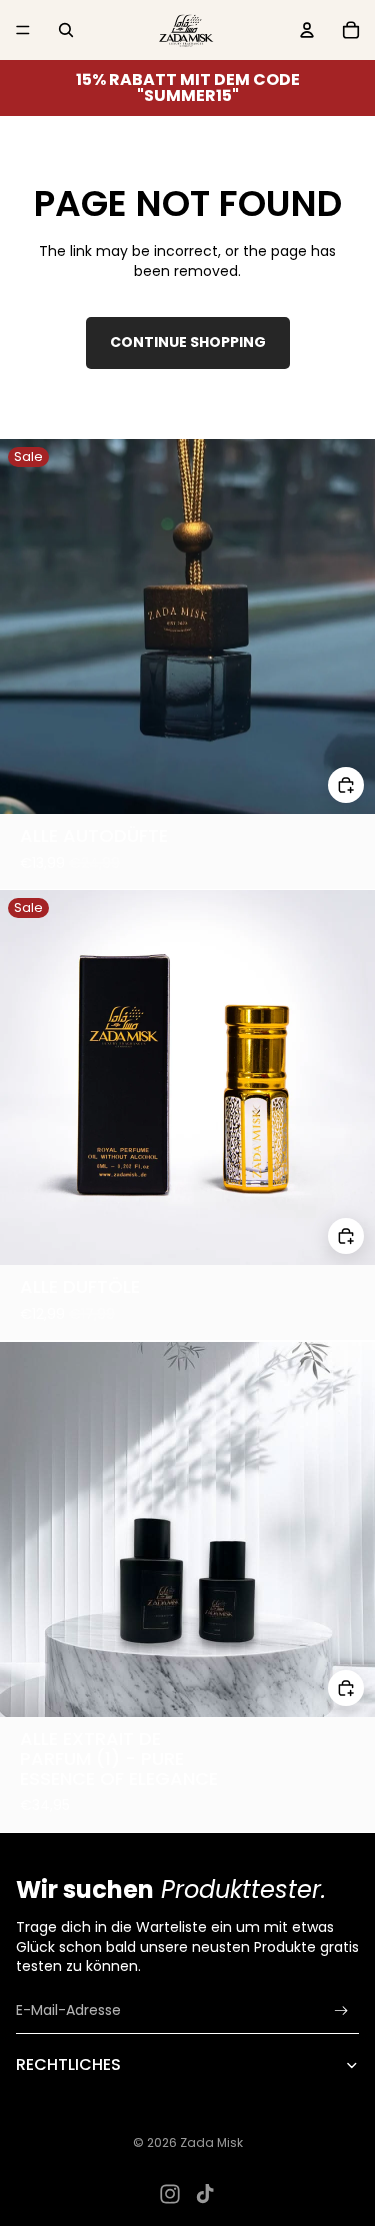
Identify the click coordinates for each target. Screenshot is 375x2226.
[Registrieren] (341, 2010)
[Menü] (23, 30)
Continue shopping (188, 342)
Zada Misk (211, 2142)
